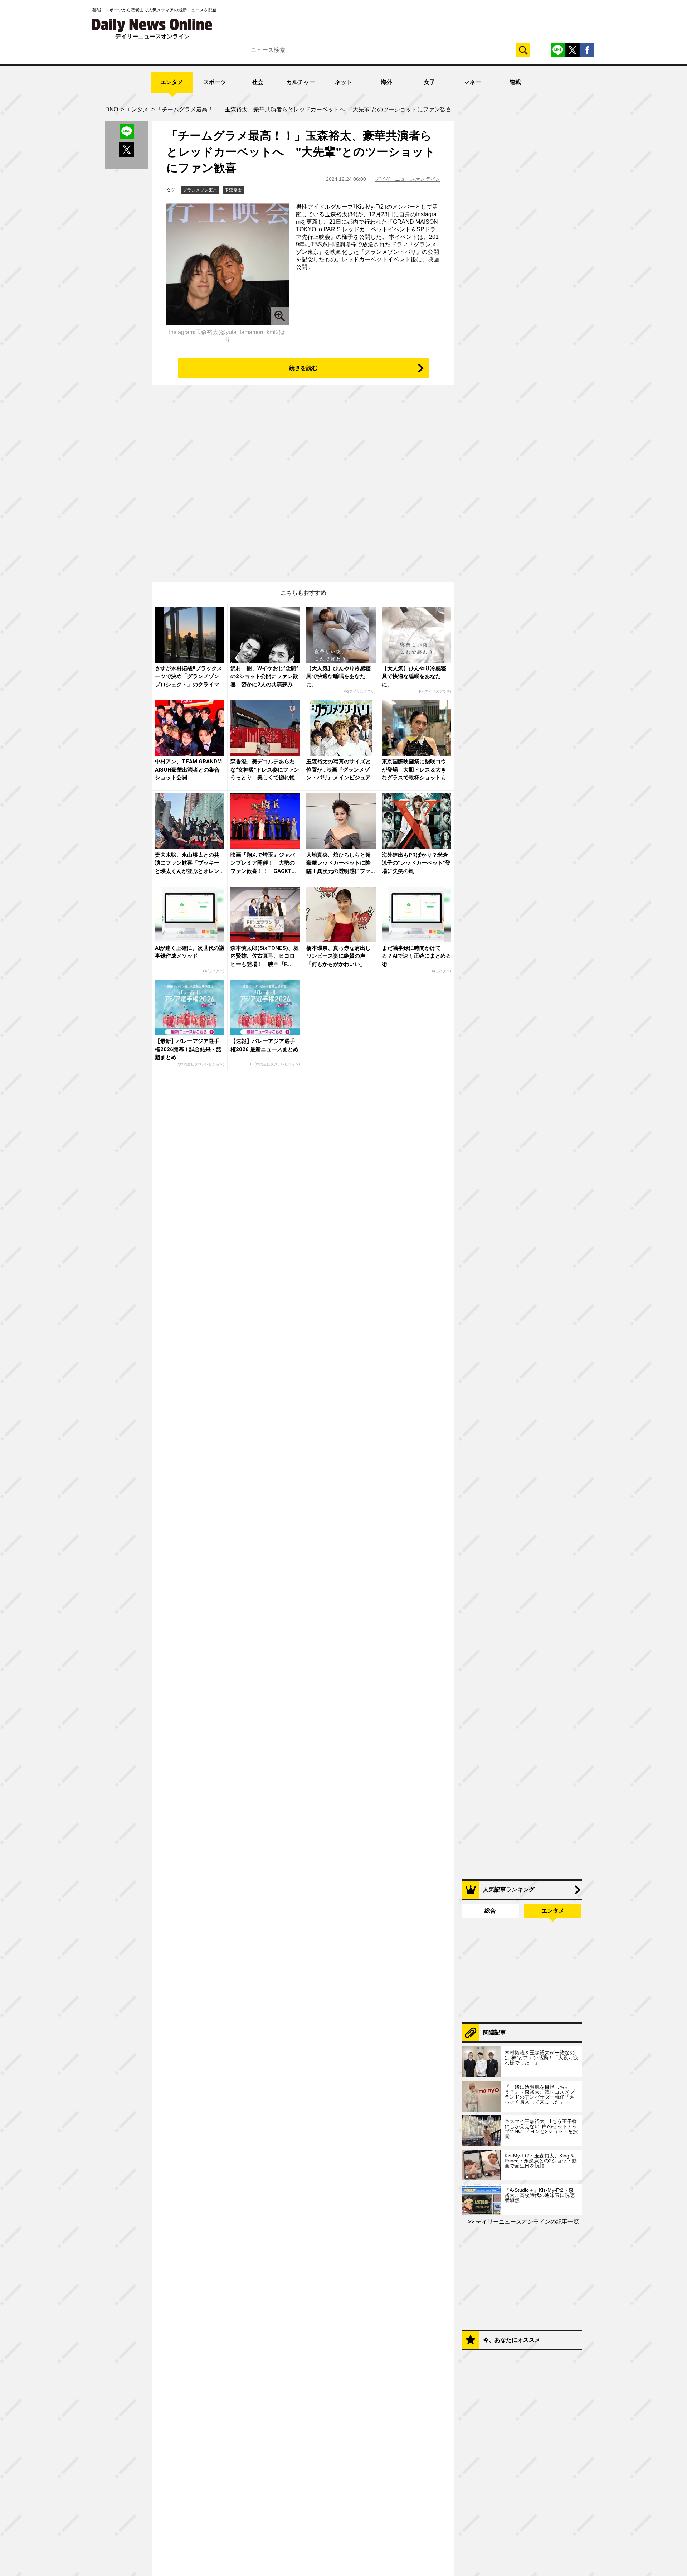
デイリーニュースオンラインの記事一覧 (527, 2222)
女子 (429, 82)
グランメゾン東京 (200, 190)
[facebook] (587, 50)
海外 (386, 82)
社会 (258, 82)
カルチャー (301, 82)
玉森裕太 (233, 190)
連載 (515, 82)
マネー (472, 82)
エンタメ (172, 82)
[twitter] (572, 50)
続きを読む (303, 368)
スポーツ (215, 82)
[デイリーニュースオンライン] (152, 25)
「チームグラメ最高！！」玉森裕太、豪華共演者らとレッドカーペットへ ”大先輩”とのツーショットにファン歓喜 (301, 152)
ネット (343, 82)
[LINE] (558, 50)
